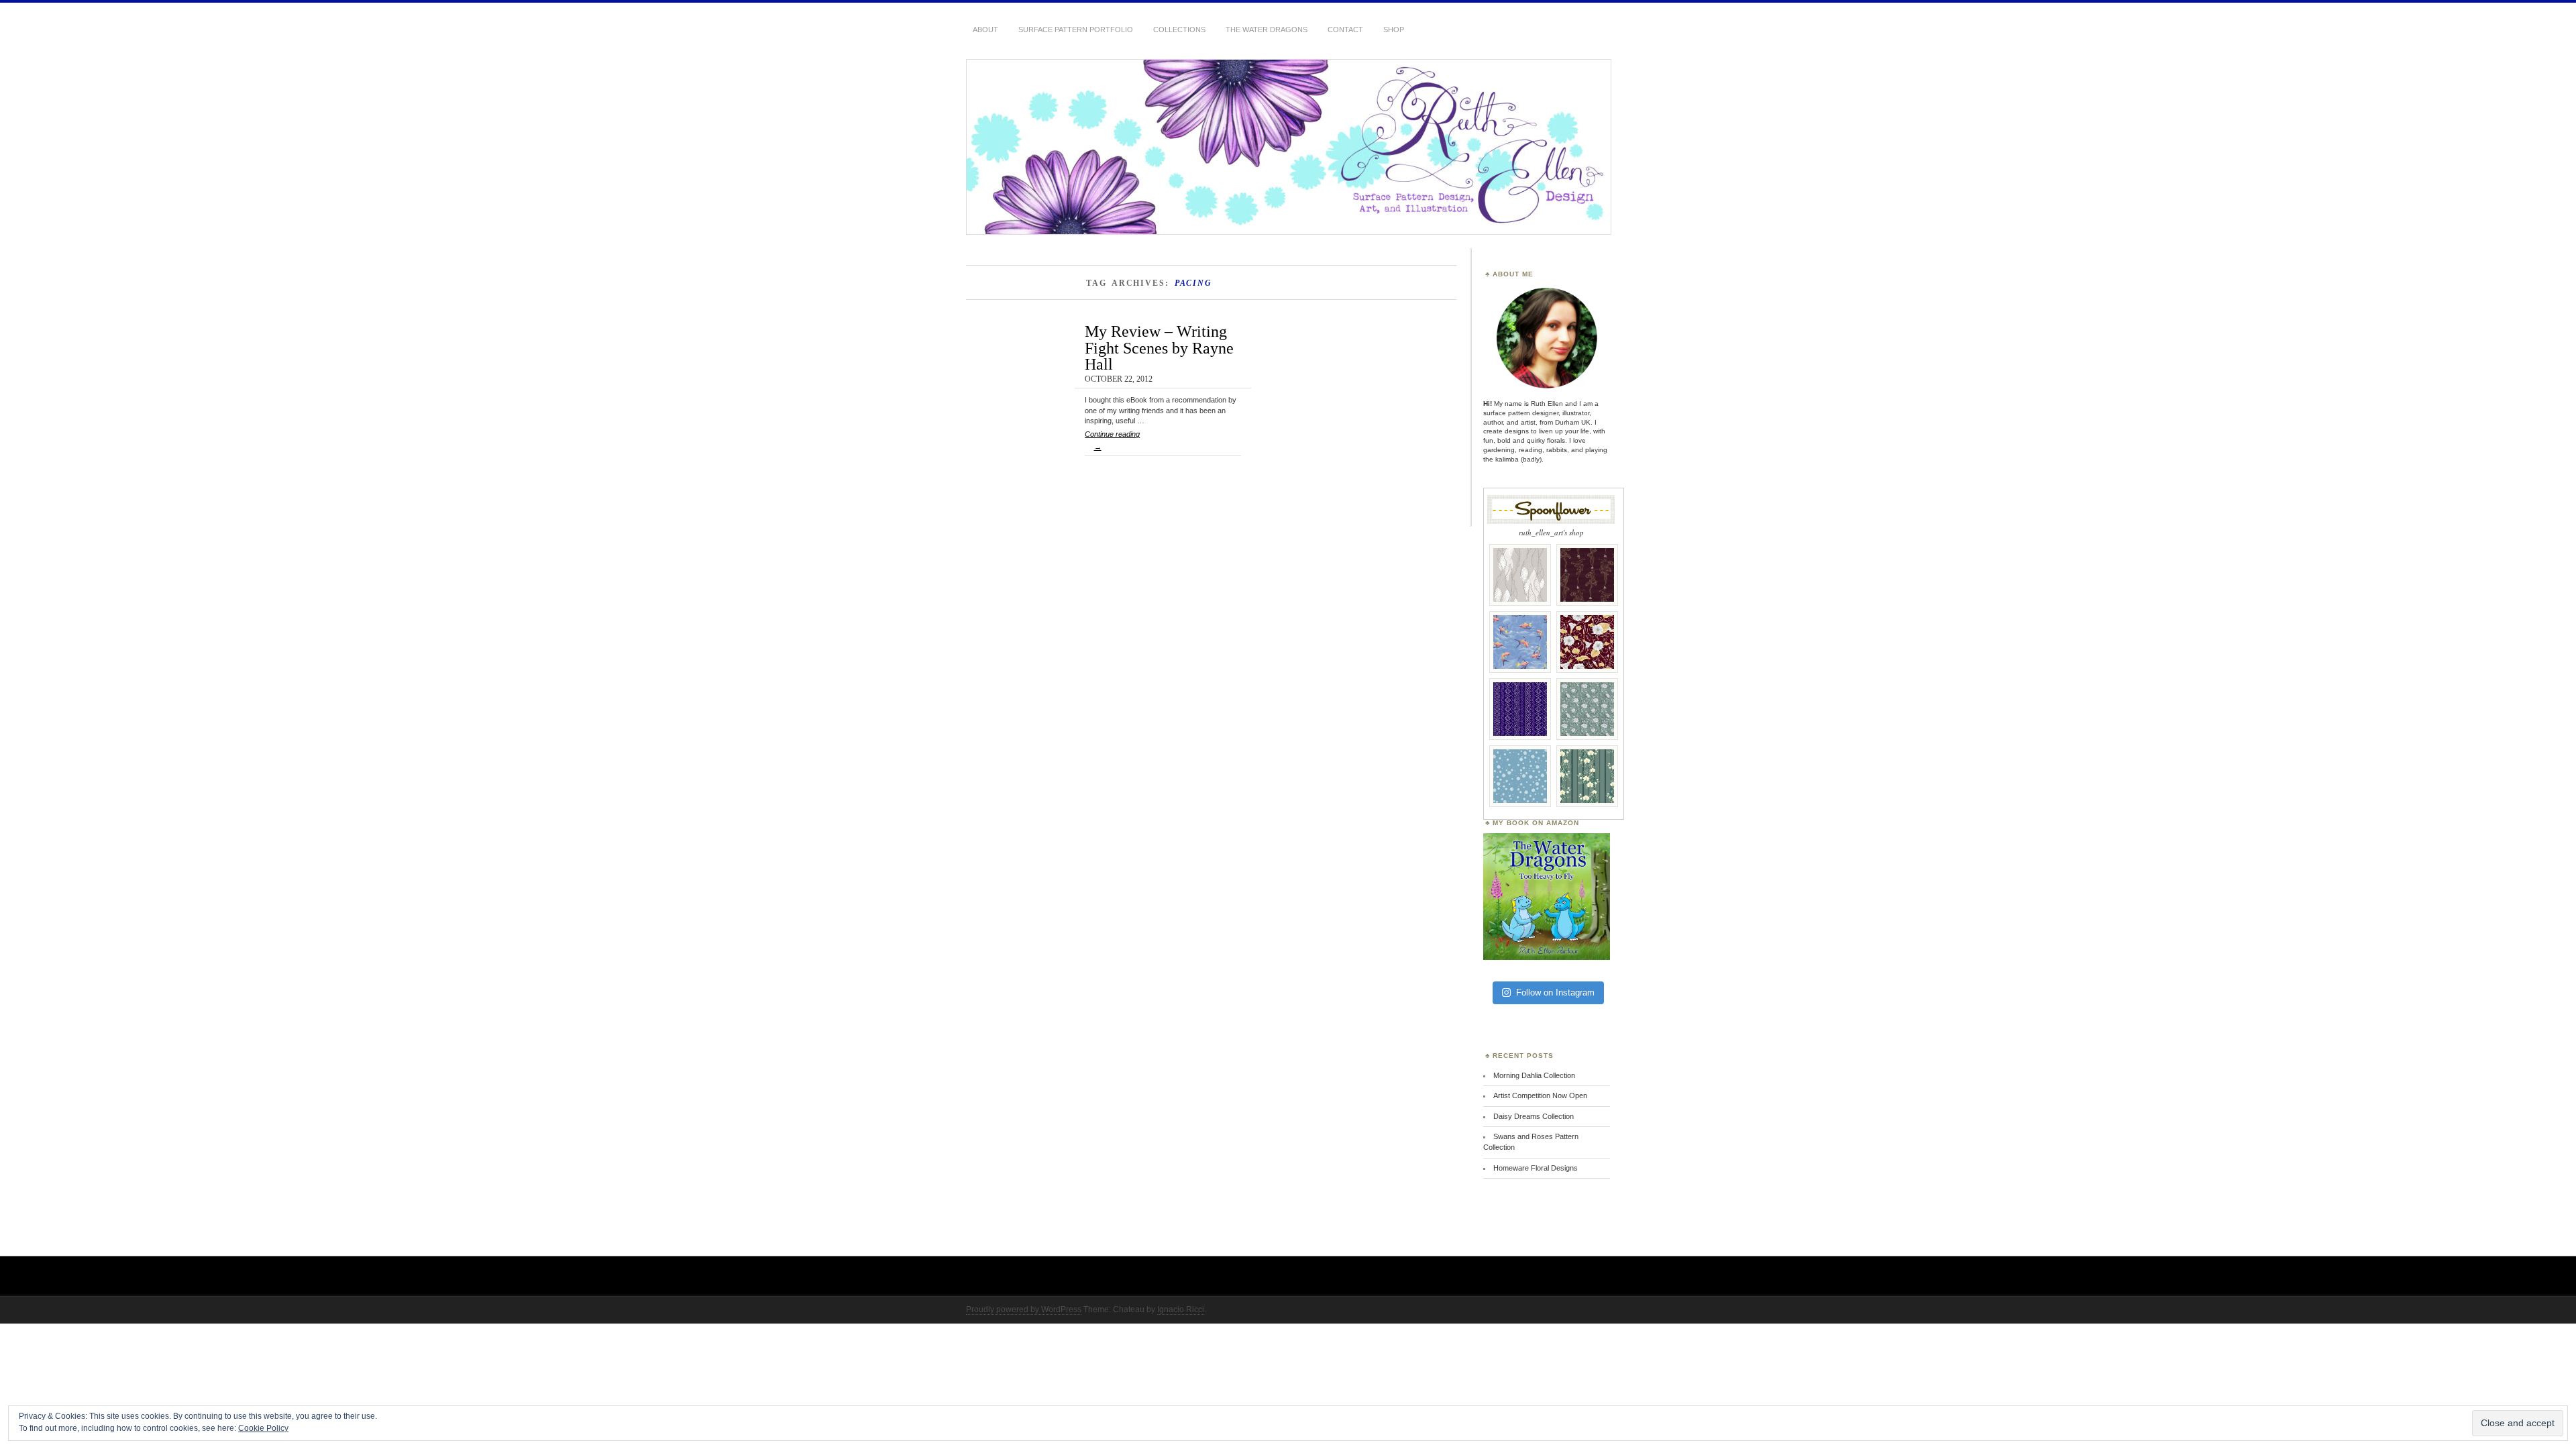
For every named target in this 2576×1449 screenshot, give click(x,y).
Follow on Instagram (1555, 992)
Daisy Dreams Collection (1534, 1116)
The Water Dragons (1267, 30)
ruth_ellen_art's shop (1551, 532)
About (985, 30)
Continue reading (1112, 440)
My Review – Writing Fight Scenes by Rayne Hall (1159, 347)
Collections (1179, 30)
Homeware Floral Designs (1536, 1168)
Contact (1345, 30)
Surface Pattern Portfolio (1076, 30)
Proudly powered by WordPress (1024, 1309)
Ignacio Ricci (1181, 1309)
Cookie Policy (263, 1428)
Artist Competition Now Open (1540, 1095)
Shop (1394, 30)
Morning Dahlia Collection (1534, 1075)
